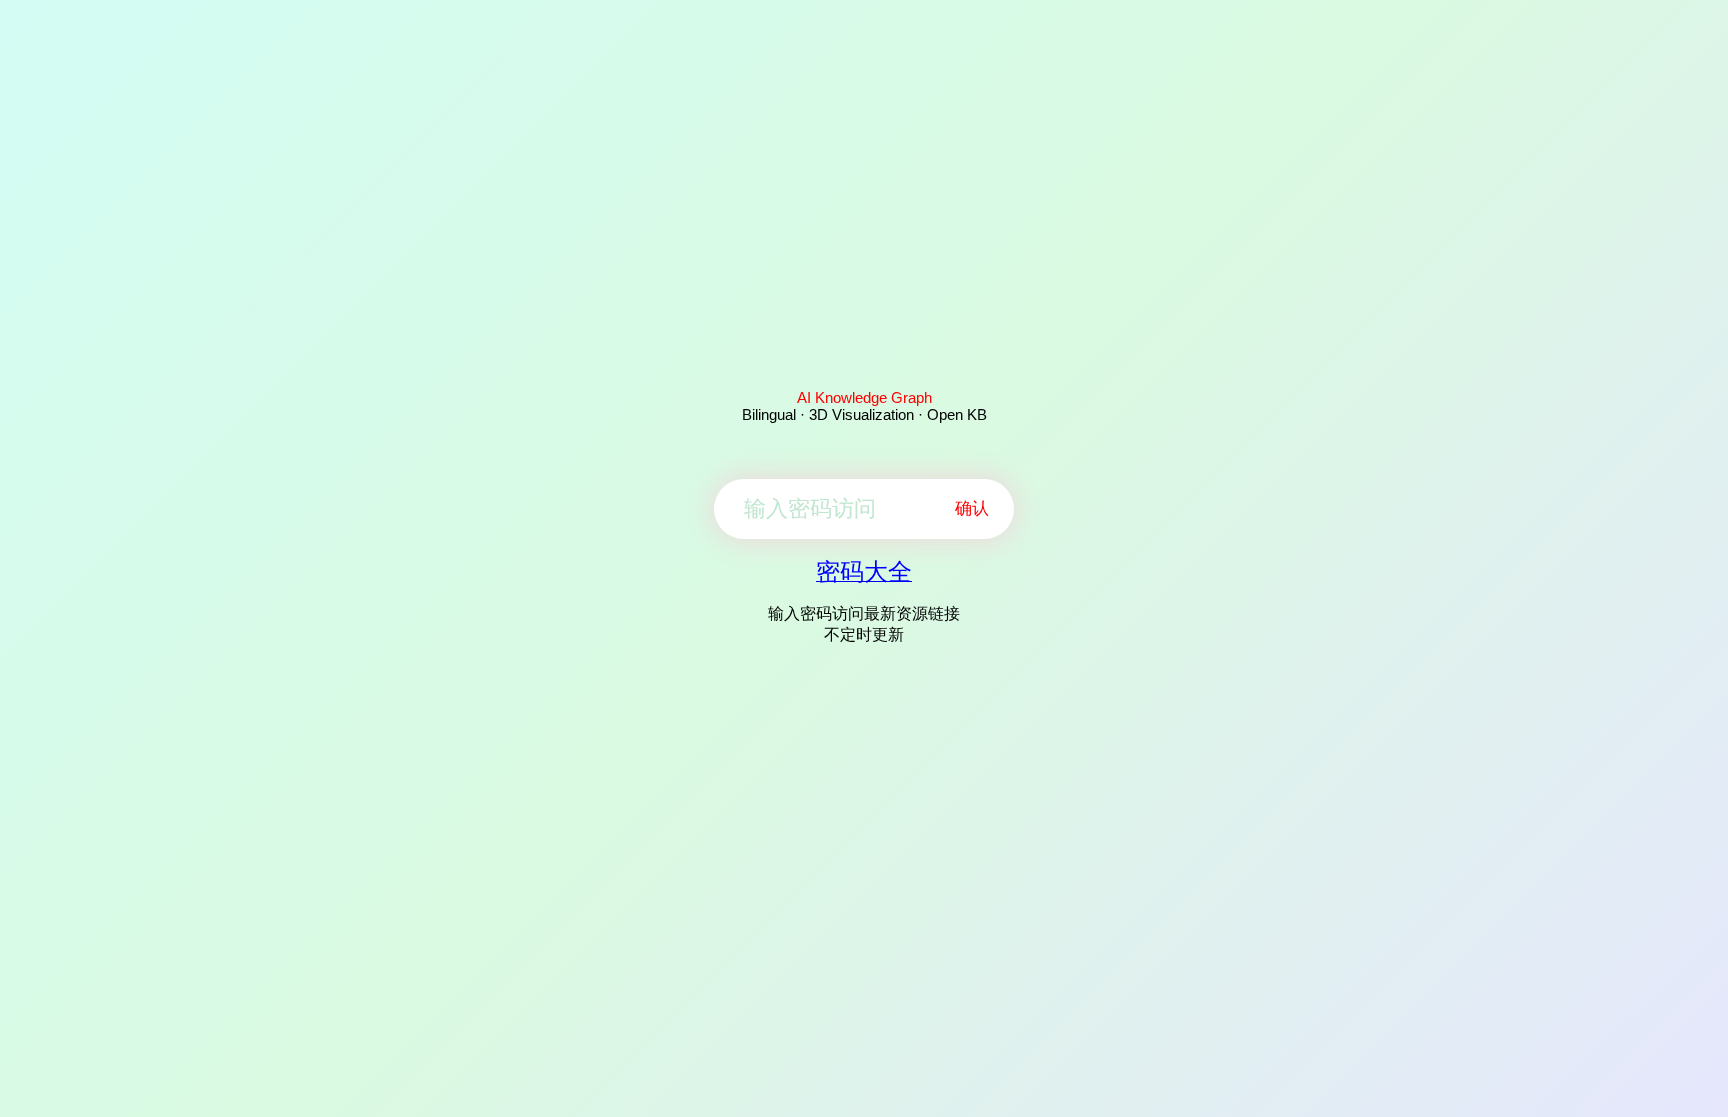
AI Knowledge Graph (864, 397)
